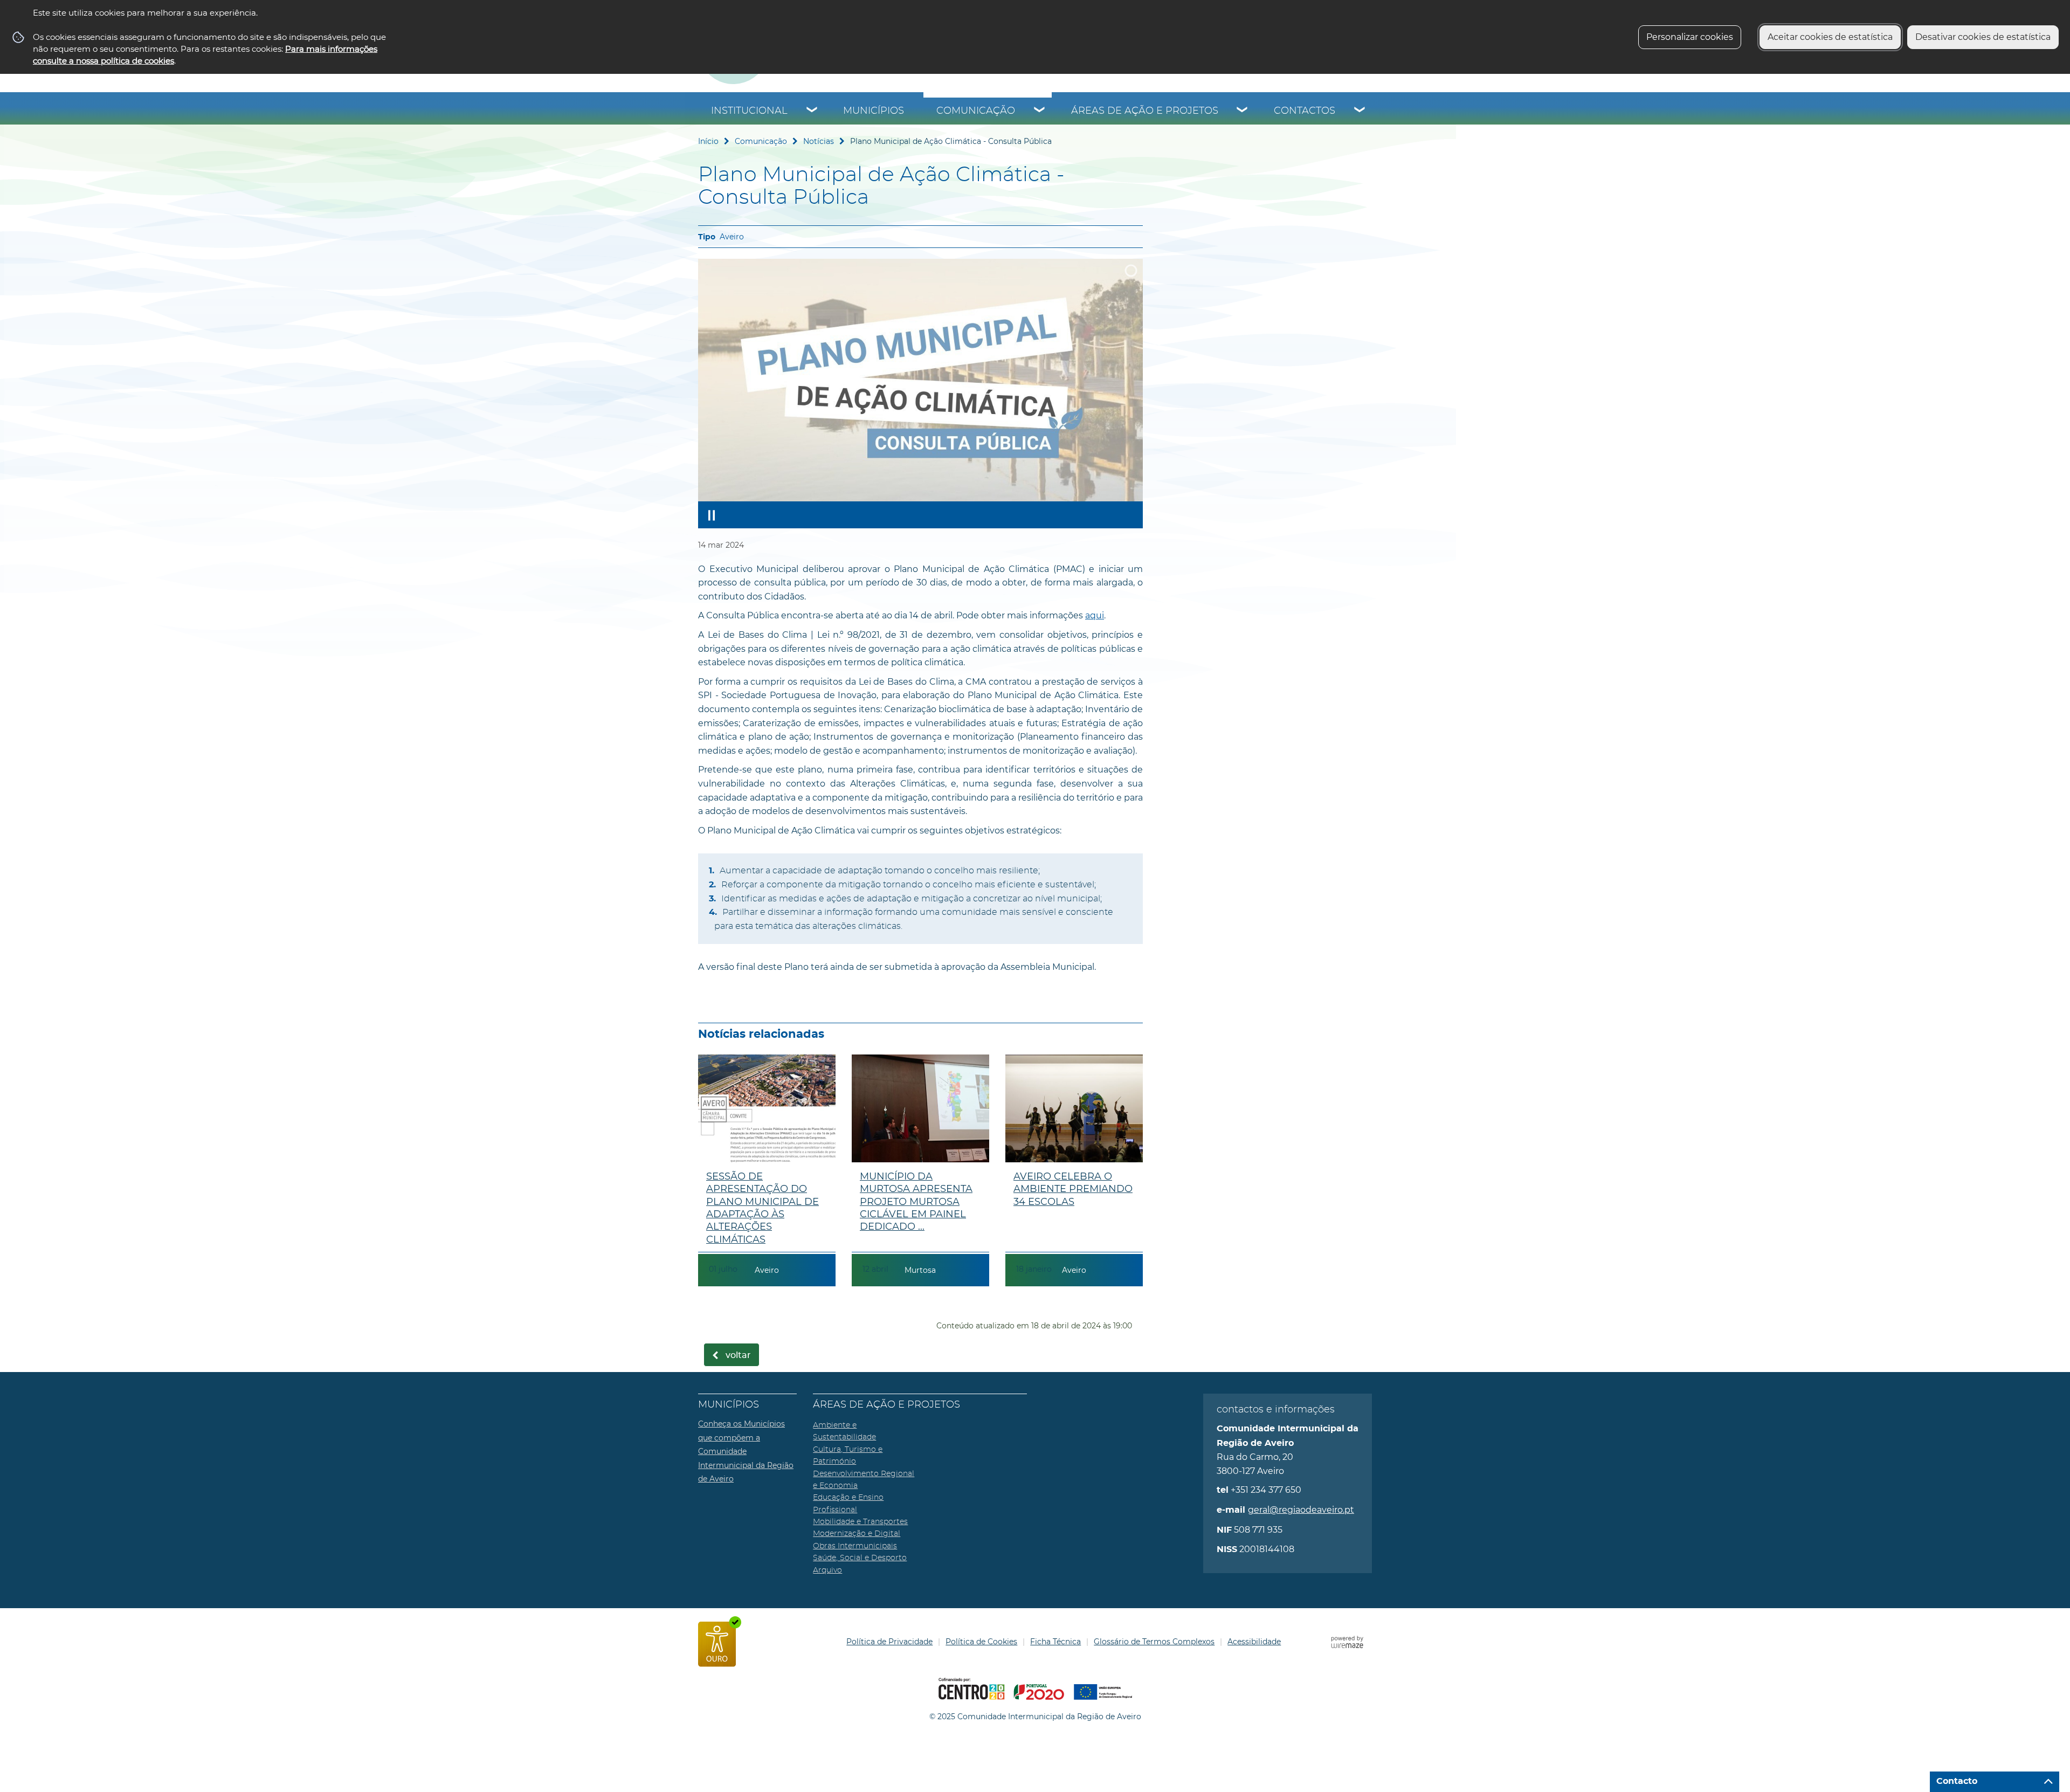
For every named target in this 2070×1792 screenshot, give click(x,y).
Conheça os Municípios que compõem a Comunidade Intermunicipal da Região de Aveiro (746, 1451)
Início (708, 141)
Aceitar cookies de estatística (1830, 37)
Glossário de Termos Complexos (1154, 1642)
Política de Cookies (981, 1642)
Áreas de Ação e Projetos (1145, 111)
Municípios (874, 111)
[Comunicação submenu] (1040, 111)
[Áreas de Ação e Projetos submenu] (1243, 111)
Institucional (749, 111)
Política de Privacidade (889, 1642)
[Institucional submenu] (812, 111)
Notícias (819, 141)
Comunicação (976, 111)
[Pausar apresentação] (712, 515)
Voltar (738, 1355)
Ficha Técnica (1055, 1642)
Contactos (1305, 111)
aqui (1095, 615)
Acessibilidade (1254, 1642)
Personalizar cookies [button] (1690, 37)
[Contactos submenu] (1360, 111)
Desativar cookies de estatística (1983, 37)
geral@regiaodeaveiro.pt (1301, 1510)
